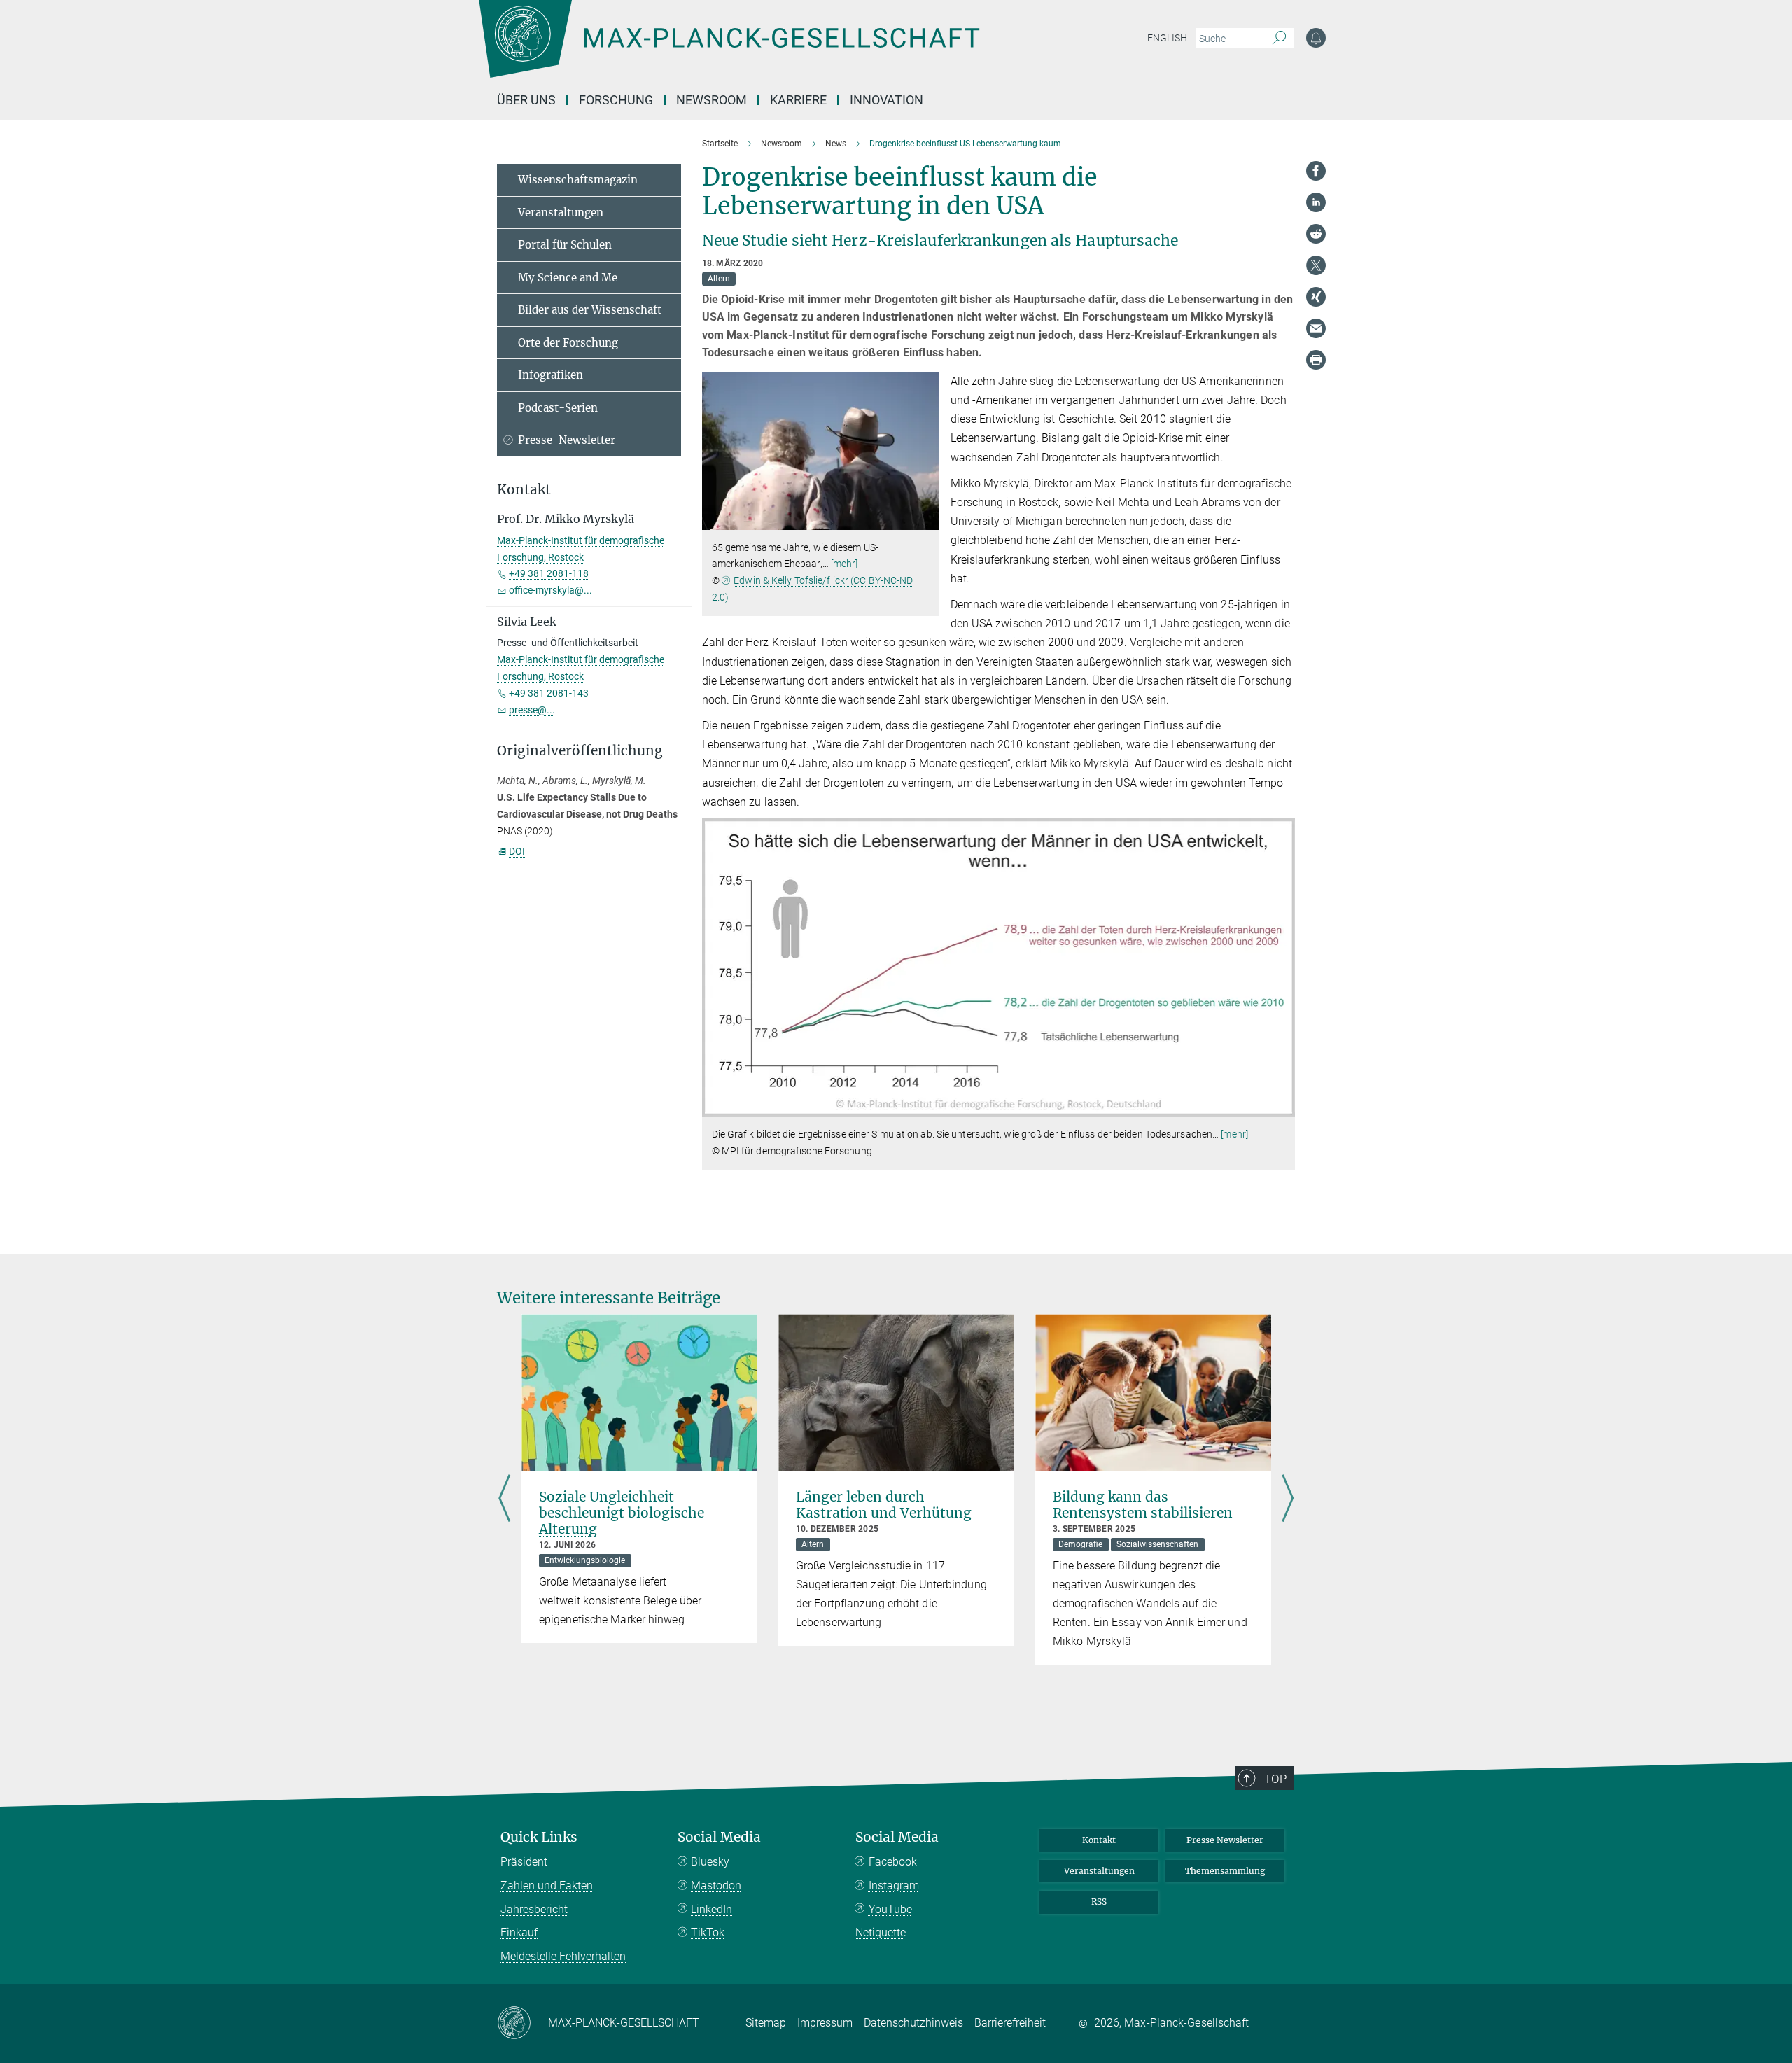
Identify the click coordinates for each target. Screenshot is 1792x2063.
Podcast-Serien (558, 408)
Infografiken (551, 375)
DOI (517, 851)
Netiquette (881, 1932)
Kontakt (1099, 1840)
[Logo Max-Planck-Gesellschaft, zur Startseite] (729, 49)
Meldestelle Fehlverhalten (563, 1956)
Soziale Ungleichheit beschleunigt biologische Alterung (622, 1513)
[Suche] (1279, 39)
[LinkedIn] (1316, 202)
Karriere (798, 100)
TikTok (708, 1932)
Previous (504, 1499)
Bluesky (710, 1862)
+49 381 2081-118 (549, 573)
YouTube (890, 1909)
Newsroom (712, 100)
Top (1275, 1779)
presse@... (532, 710)
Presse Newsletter (1225, 1840)
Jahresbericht (534, 1909)
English (1167, 38)
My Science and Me (568, 278)
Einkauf (519, 1932)
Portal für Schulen (565, 245)
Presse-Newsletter (567, 440)
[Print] (1316, 360)
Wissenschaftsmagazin (578, 180)
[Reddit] (1316, 234)
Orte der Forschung (568, 343)
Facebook (893, 1862)
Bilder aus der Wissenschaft (590, 310)
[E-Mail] (1316, 328)
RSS (1099, 1902)
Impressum (825, 2023)
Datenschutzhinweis (913, 2023)
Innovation (887, 100)
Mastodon (716, 1886)
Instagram (894, 1886)
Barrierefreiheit (1010, 2023)
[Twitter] (1316, 265)
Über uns (526, 100)
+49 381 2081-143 (549, 693)
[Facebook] (1316, 171)
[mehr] (845, 564)
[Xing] (1316, 297)
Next (1288, 1499)
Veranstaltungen (561, 212)
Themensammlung (1225, 1871)
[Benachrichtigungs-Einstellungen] (1316, 38)
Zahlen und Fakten (547, 1886)
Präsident (524, 1862)
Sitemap (766, 2023)
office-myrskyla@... (551, 590)
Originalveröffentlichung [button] (580, 751)
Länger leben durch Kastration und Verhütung (884, 1505)
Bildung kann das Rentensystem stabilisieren (1143, 1505)
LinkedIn (712, 1909)
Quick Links (539, 1837)
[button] (927, 519)
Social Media (719, 1837)
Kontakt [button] (524, 490)
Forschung (616, 100)
